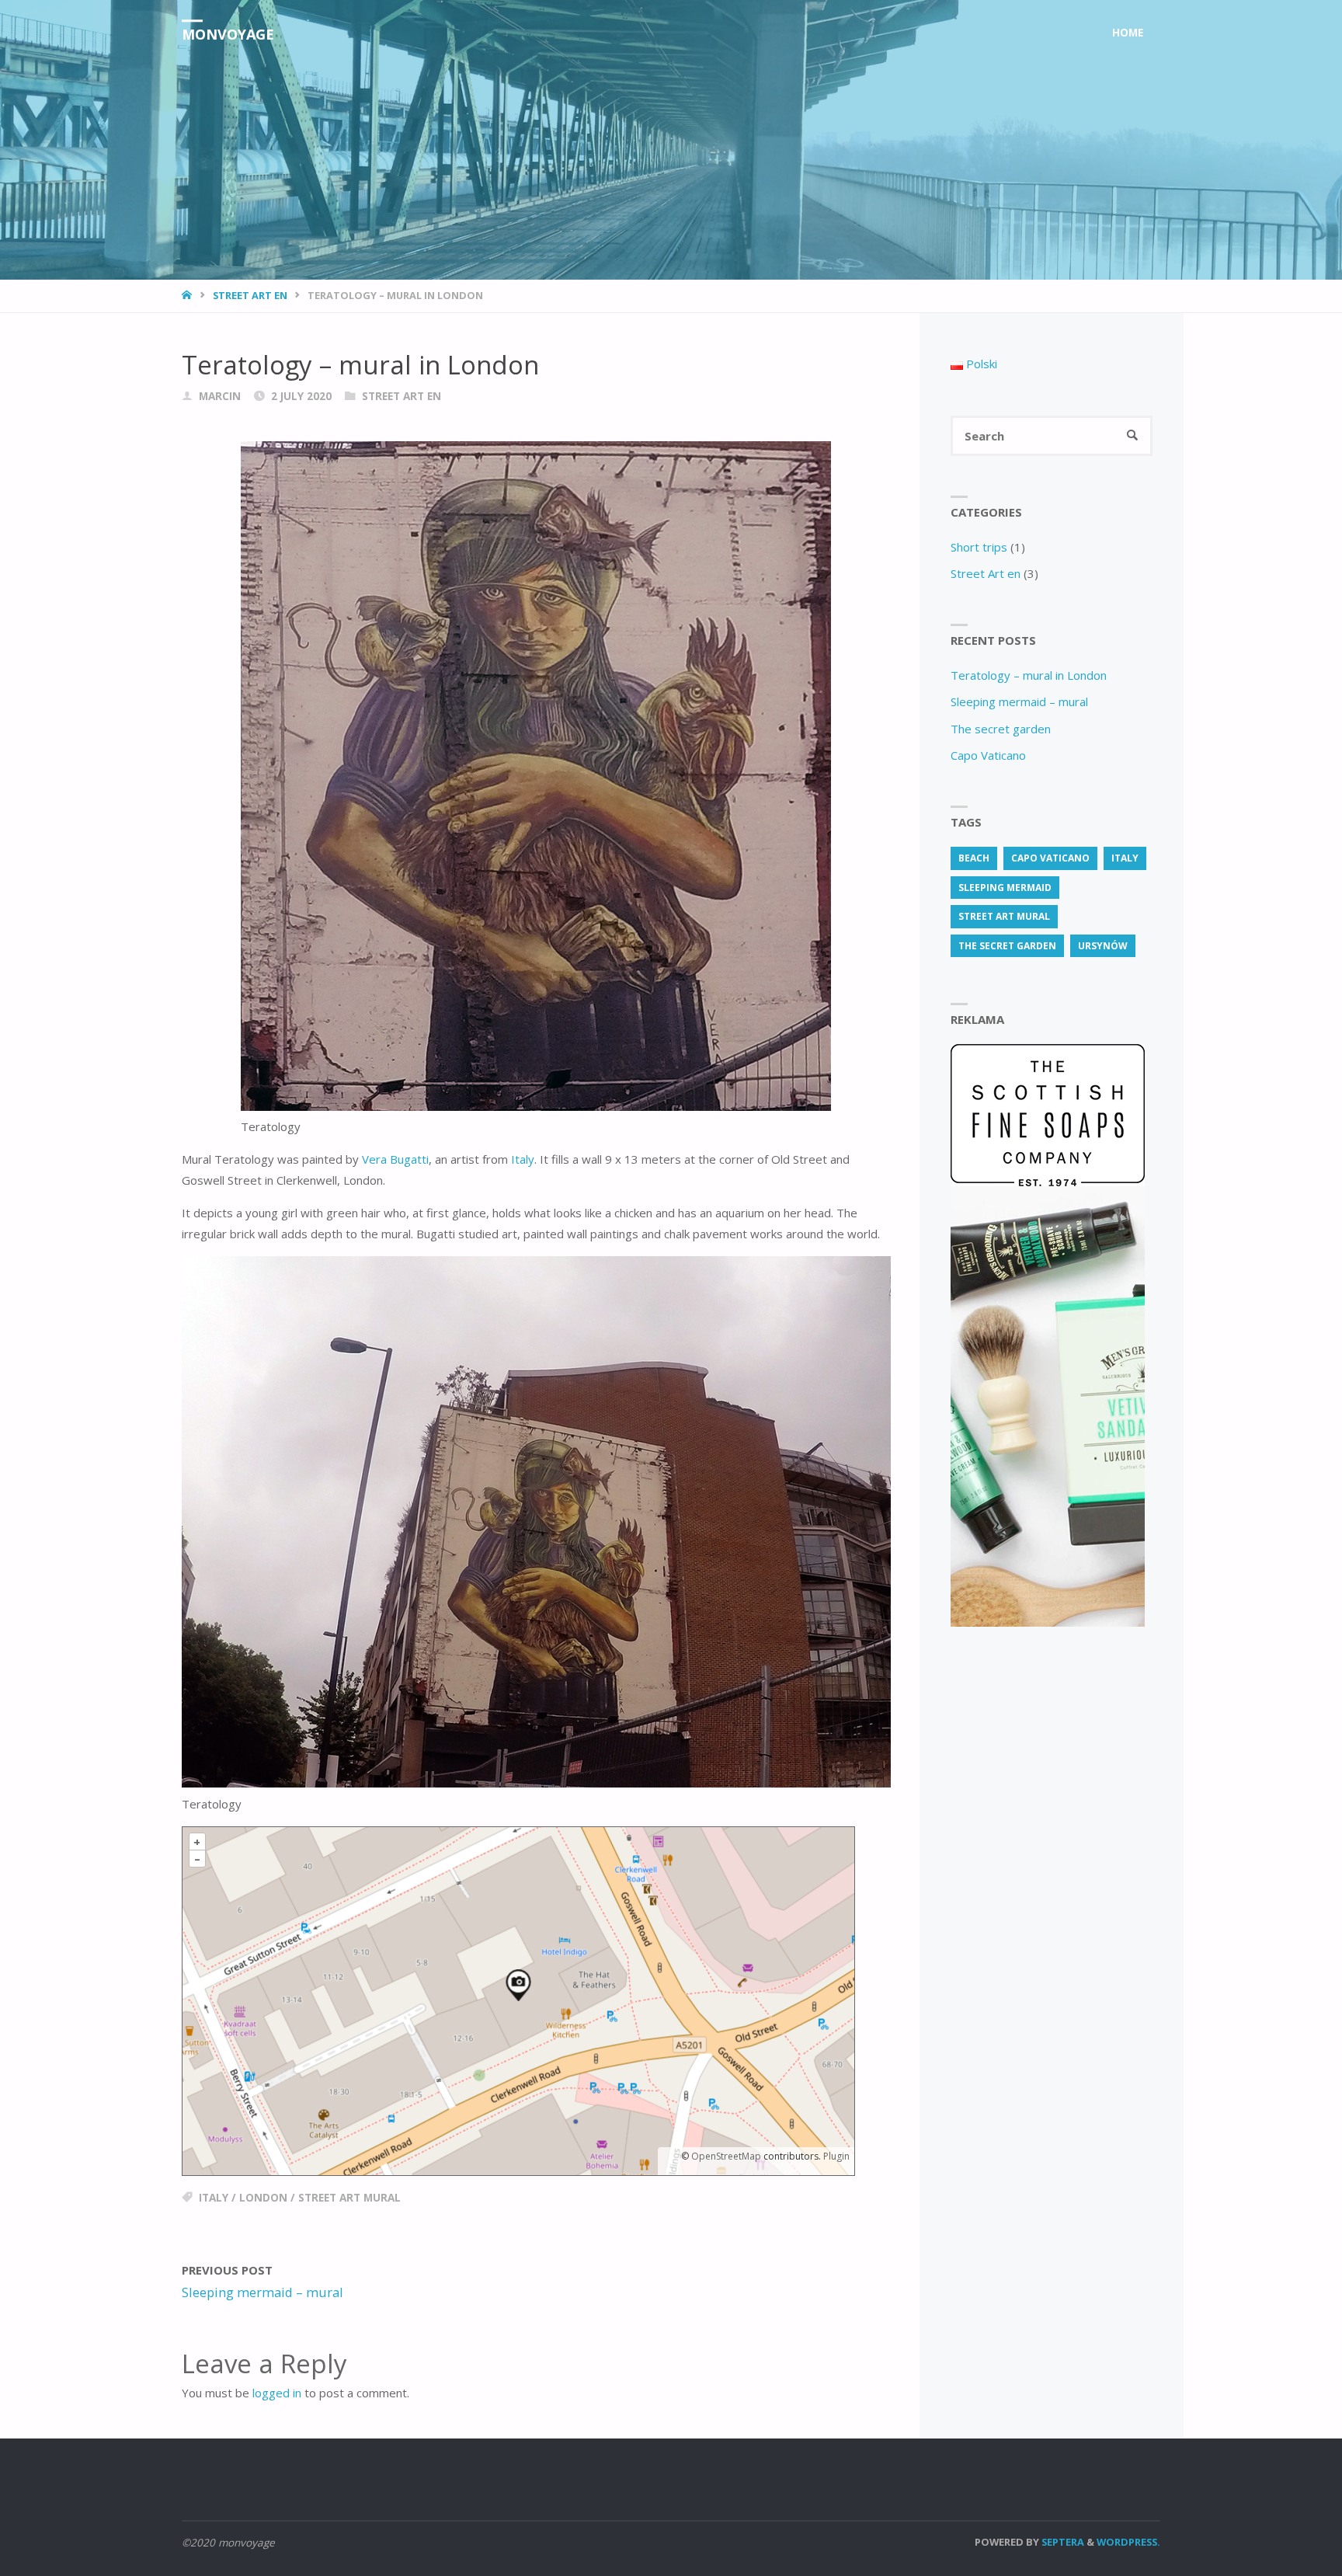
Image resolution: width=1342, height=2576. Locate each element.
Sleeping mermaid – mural (1019, 701)
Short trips (979, 547)
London (263, 2198)
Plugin (835, 2156)
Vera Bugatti (395, 1159)
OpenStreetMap (726, 2156)
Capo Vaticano (988, 755)
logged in (277, 2393)
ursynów (1103, 946)
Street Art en (250, 295)
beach (974, 858)
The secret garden (1001, 729)
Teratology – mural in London (1029, 675)
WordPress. (1128, 2542)
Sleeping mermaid (1005, 888)
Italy (523, 1159)
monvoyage (228, 34)
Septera (1062, 2542)
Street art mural (349, 2198)
